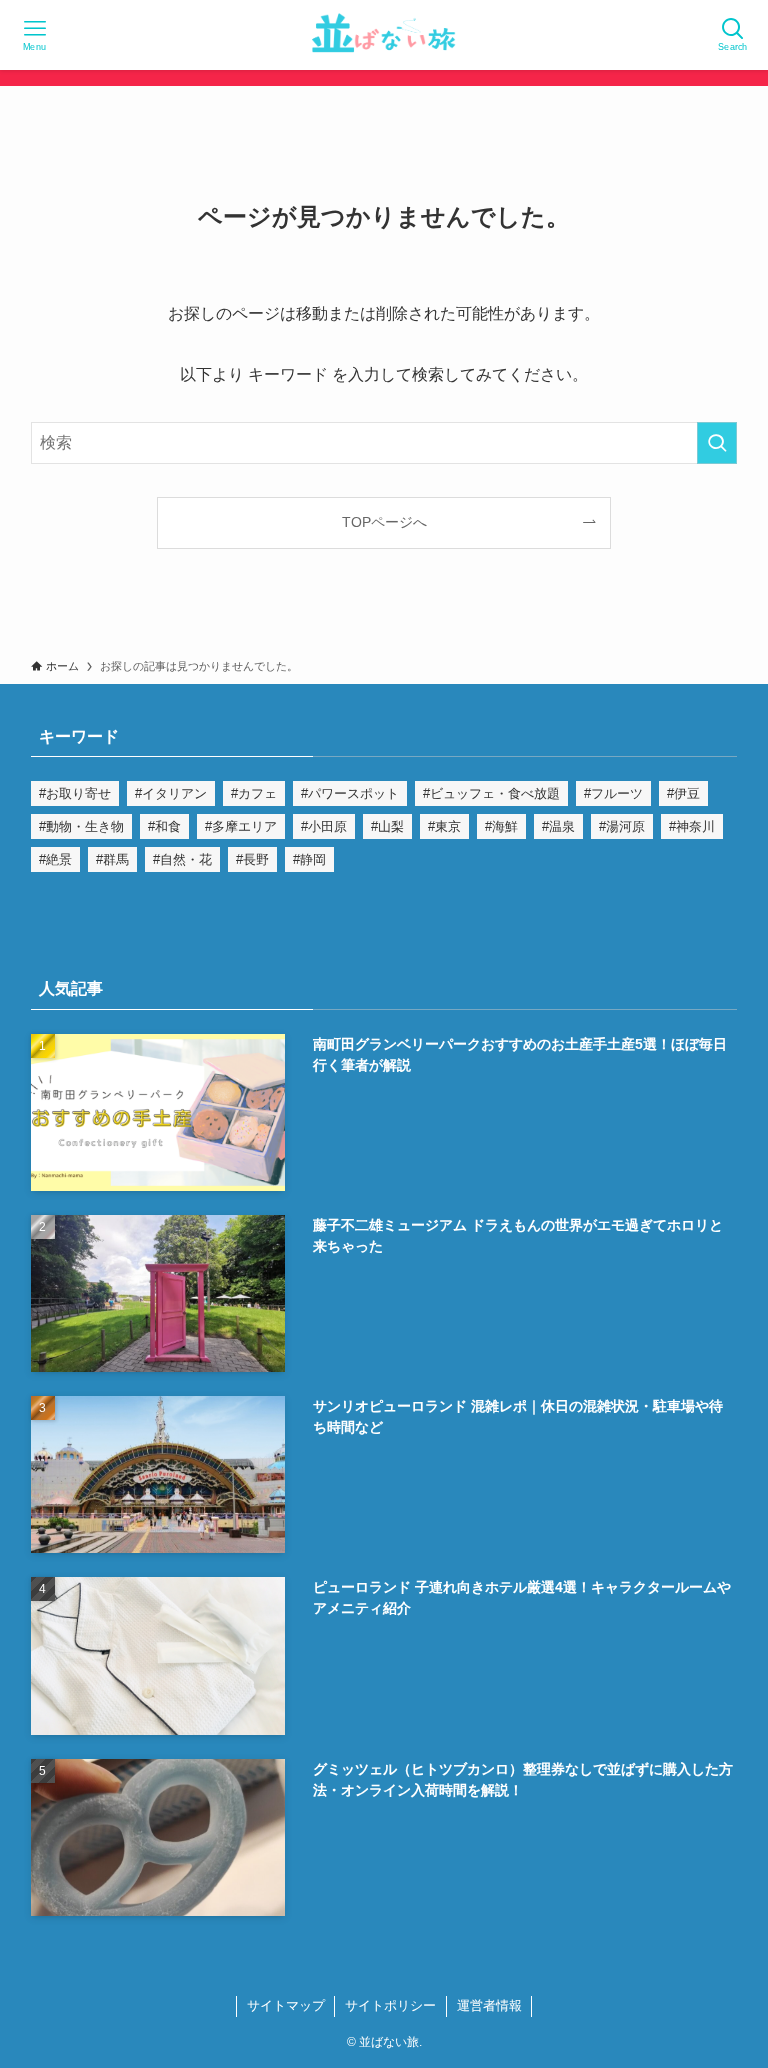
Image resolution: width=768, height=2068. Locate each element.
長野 (256, 859)
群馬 (116, 859)
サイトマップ (286, 2005)
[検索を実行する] (717, 443)
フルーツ (617, 793)
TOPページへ (384, 522)
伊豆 (687, 793)
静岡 (313, 859)
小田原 (327, 826)
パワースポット (353, 793)
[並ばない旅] (383, 35)
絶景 (59, 859)
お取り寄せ (78, 793)
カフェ (257, 793)
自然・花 (186, 859)
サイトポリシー (390, 2005)
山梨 (391, 826)
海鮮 (505, 826)
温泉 (562, 826)
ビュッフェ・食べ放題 (495, 793)
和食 (168, 826)
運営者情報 (489, 2005)
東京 (448, 826)
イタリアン (174, 793)
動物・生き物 (85, 826)
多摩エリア (244, 826)
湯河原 (625, 826)
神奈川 (695, 826)
